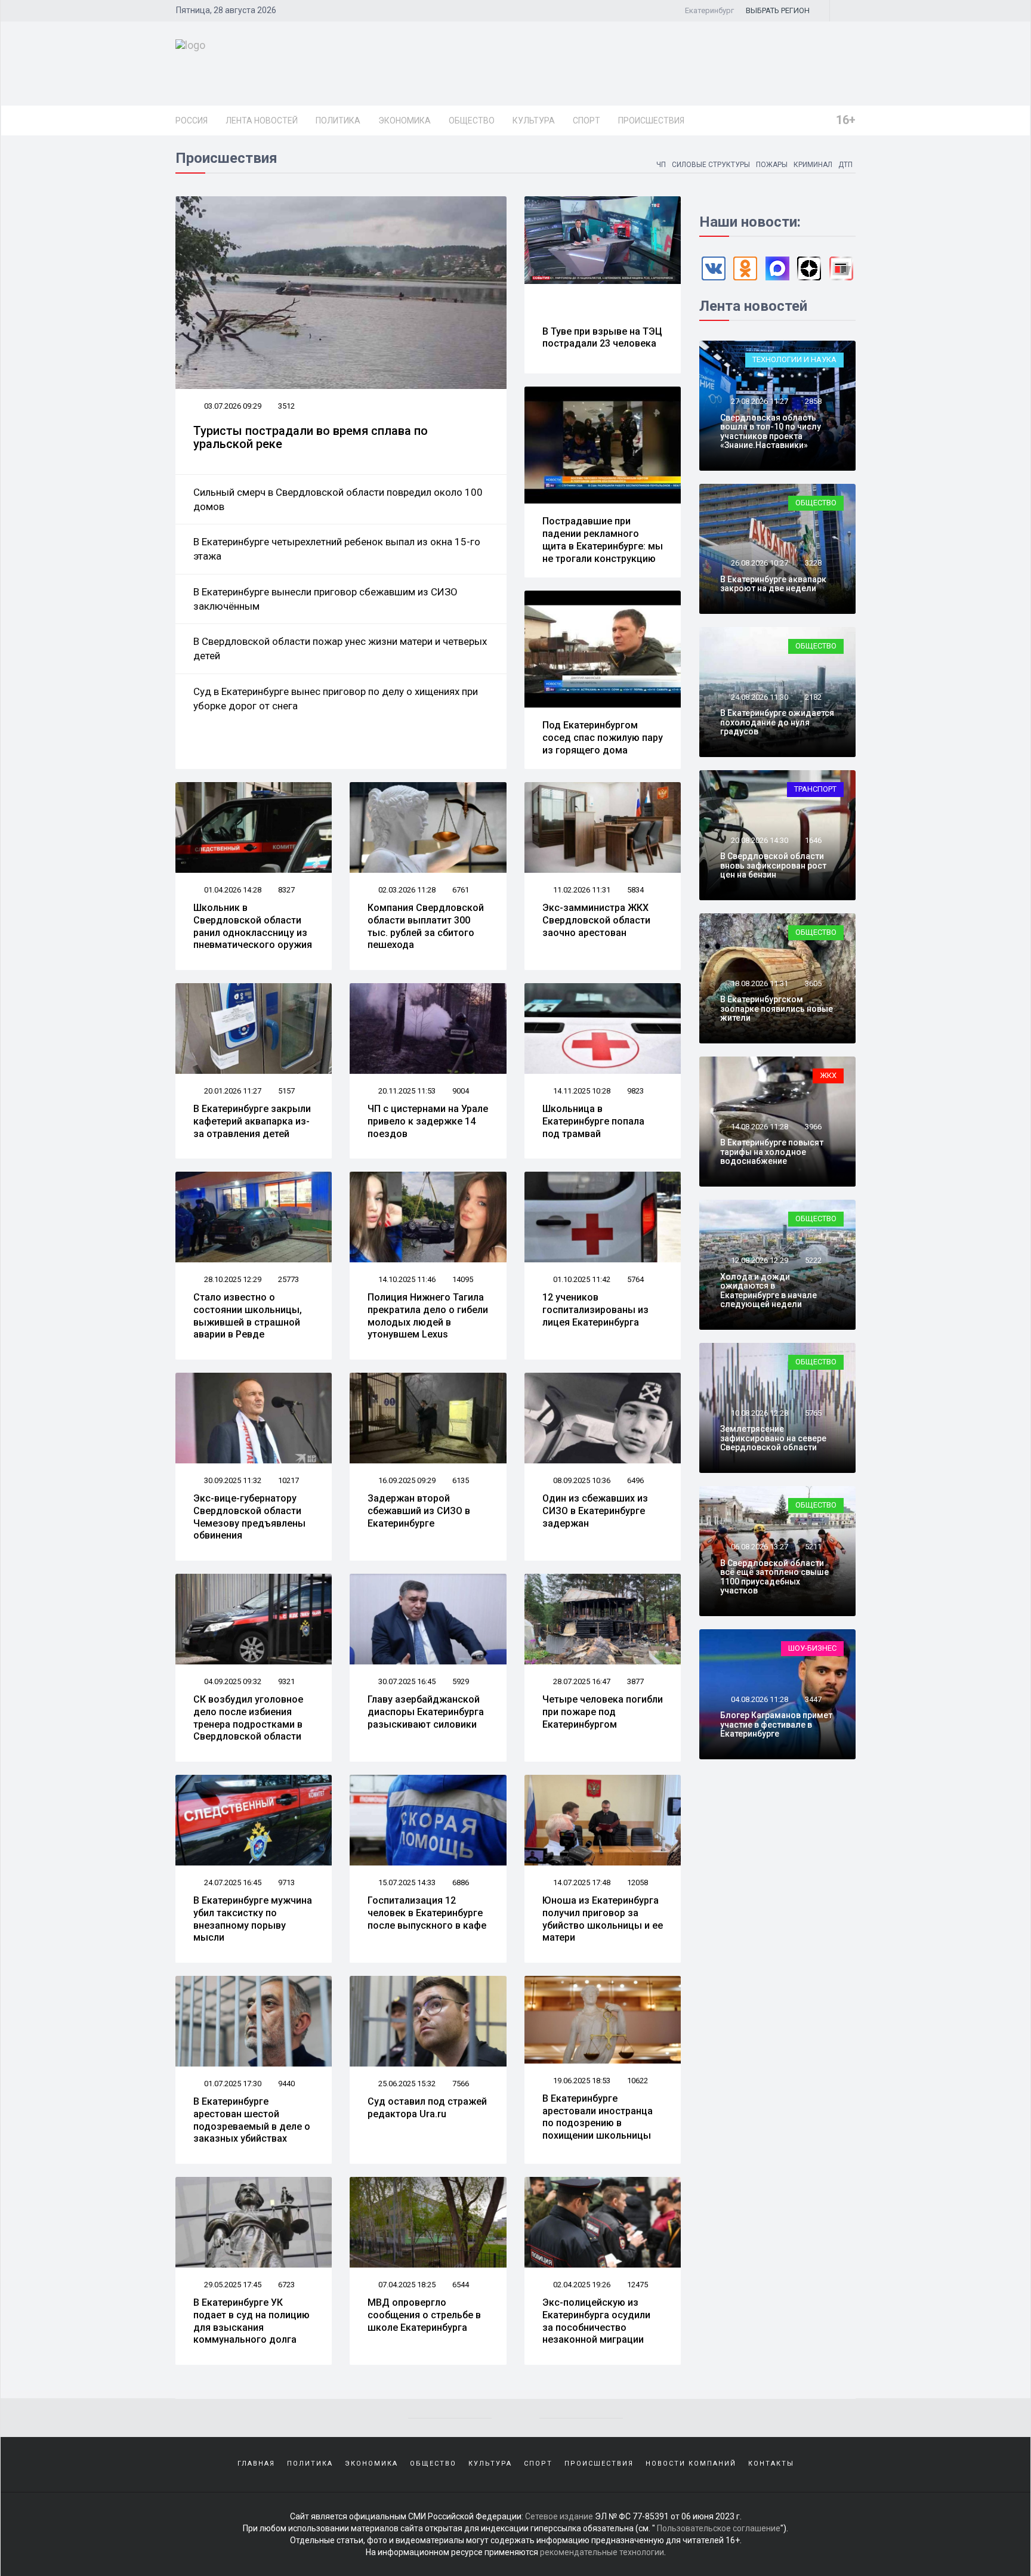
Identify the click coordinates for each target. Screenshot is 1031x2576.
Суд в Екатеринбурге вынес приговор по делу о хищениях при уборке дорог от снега (336, 699)
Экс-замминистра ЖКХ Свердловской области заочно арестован (596, 920)
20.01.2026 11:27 (232, 1091)
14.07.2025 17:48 (581, 1882)
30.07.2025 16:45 (406, 1681)
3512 (286, 406)
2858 (813, 401)
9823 (635, 1091)
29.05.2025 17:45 (232, 2285)
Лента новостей (262, 121)
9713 (286, 1882)
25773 (288, 1279)
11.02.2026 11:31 (581, 890)
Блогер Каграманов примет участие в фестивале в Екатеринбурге (776, 1724)
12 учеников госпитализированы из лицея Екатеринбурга (595, 1310)
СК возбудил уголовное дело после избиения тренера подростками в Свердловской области (248, 1718)
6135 (461, 1480)
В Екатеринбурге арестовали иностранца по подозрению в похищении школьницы (598, 2117)
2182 (813, 697)
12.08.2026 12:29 (759, 1260)
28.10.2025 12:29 (232, 1279)
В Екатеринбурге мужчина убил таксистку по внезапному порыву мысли (253, 1919)
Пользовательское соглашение (719, 2528)
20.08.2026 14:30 (759, 840)
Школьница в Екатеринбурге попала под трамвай (593, 1121)
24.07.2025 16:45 (232, 1882)
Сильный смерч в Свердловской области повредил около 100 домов (338, 499)
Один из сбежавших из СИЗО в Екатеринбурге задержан (595, 1511)
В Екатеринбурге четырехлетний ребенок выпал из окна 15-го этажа (337, 549)
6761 (461, 890)
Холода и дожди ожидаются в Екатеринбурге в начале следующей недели (768, 1290)
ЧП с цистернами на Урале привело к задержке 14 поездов (428, 1121)
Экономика (405, 121)
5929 (461, 1681)
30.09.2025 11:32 (232, 1480)
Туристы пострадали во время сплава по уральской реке (311, 437)
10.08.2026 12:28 (759, 1413)
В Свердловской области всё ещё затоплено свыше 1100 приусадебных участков (774, 1577)
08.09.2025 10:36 (581, 1480)
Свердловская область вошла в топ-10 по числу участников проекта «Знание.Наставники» (771, 431)
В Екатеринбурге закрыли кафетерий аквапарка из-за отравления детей (252, 1121)
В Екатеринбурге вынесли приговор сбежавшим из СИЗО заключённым (325, 599)
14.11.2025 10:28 (581, 1091)
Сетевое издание (559, 2516)
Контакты (771, 2464)
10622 (638, 2081)
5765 (813, 1413)
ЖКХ (828, 1075)
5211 (813, 1547)
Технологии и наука (794, 359)
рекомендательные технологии (602, 2552)
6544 (461, 2285)
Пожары (772, 165)
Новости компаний (691, 2464)
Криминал (813, 165)
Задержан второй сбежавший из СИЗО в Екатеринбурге (419, 1511)
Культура (534, 121)
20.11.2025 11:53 (406, 1091)
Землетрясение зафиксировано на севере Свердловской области (773, 1438)
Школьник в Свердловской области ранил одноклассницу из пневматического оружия (253, 926)
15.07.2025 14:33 (406, 1882)
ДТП (845, 165)
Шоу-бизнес (812, 1648)
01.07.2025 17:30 (232, 2084)
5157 (286, 1091)
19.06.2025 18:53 (581, 2081)
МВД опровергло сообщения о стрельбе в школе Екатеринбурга (424, 2315)
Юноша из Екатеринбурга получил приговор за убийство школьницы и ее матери (603, 1919)
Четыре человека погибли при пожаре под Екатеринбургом (603, 1712)
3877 (635, 1681)
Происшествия (651, 121)
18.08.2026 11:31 (759, 983)
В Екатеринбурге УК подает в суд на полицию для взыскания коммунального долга (251, 2321)
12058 (638, 1882)
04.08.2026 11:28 (759, 1699)
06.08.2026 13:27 (759, 1547)
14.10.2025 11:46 (406, 1279)
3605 (813, 983)
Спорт (587, 121)
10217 (288, 1480)
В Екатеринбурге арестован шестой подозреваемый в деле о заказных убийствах (252, 2120)
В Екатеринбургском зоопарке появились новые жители (777, 1009)
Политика (338, 121)
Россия (192, 121)
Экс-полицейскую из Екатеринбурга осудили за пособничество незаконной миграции (596, 2321)
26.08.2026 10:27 (759, 563)
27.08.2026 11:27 (759, 401)
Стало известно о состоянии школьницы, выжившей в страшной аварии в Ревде (248, 1316)
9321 (286, 1681)
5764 (635, 1279)
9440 (286, 2084)
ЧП (661, 165)
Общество (472, 121)
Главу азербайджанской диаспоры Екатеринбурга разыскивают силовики (426, 1712)
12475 (638, 2285)
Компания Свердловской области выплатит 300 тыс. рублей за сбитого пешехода (426, 926)
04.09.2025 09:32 (232, 1681)
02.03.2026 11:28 (406, 890)
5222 (813, 1260)
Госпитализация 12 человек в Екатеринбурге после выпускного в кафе (427, 1913)
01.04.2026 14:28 (232, 890)
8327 (286, 890)
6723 (286, 2285)
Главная (256, 2464)
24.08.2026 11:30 (759, 697)
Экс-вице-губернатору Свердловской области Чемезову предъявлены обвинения (249, 1517)
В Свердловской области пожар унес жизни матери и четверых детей (340, 648)
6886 (461, 1882)
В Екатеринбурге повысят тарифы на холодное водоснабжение (772, 1152)
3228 (813, 563)
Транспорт (815, 789)
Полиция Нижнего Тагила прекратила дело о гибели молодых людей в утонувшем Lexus (428, 1316)
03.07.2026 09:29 (232, 406)
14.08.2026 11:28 (759, 1127)
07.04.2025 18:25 (406, 2285)
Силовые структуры (711, 165)
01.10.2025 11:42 (581, 1279)
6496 (635, 1480)
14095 (463, 1279)
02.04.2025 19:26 (581, 2285)
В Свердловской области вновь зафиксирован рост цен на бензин (773, 865)
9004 (461, 1091)
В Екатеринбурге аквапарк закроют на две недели (773, 584)
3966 (813, 1127)
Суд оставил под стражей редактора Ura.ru (427, 2108)
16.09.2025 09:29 (406, 1480)
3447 (813, 1699)
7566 (461, 2084)
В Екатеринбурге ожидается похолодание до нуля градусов (777, 722)
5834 (635, 890)
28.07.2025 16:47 (581, 1681)
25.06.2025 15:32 (406, 2084)
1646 (813, 840)
